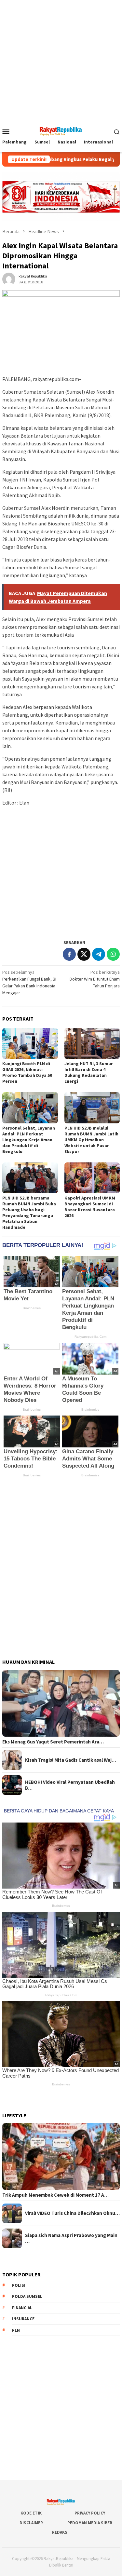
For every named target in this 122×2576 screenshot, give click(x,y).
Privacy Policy (90, 2513)
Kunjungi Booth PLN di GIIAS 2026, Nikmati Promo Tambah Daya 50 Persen (27, 1072)
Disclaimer (31, 2523)
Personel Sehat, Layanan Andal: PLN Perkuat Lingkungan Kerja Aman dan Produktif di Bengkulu (29, 1140)
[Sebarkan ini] (69, 954)
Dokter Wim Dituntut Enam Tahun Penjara (95, 979)
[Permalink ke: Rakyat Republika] (9, 278)
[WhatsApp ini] (113, 954)
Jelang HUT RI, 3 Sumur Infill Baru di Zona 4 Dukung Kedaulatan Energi (89, 1072)
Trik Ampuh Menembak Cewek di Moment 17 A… (55, 2195)
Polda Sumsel (27, 2296)
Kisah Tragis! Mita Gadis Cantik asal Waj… (71, 1760)
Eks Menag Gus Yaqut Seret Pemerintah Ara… (53, 1742)
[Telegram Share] (99, 954)
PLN (16, 2330)
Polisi (19, 2285)
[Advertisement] (61, 61)
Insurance (23, 2319)
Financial (22, 2308)
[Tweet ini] (84, 954)
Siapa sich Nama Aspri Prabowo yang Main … (71, 2238)
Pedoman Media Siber (90, 2523)
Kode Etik (31, 2513)
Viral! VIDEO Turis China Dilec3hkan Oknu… (72, 2213)
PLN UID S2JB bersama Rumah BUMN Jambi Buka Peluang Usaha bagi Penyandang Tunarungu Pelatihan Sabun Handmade (29, 1213)
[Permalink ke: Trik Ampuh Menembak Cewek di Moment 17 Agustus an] (61, 2156)
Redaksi (60, 2532)
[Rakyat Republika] (61, 131)
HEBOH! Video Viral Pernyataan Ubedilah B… (70, 1785)
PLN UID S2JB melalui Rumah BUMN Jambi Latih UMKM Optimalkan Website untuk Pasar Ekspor (91, 1140)
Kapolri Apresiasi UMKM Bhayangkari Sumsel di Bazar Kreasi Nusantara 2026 (90, 1207)
